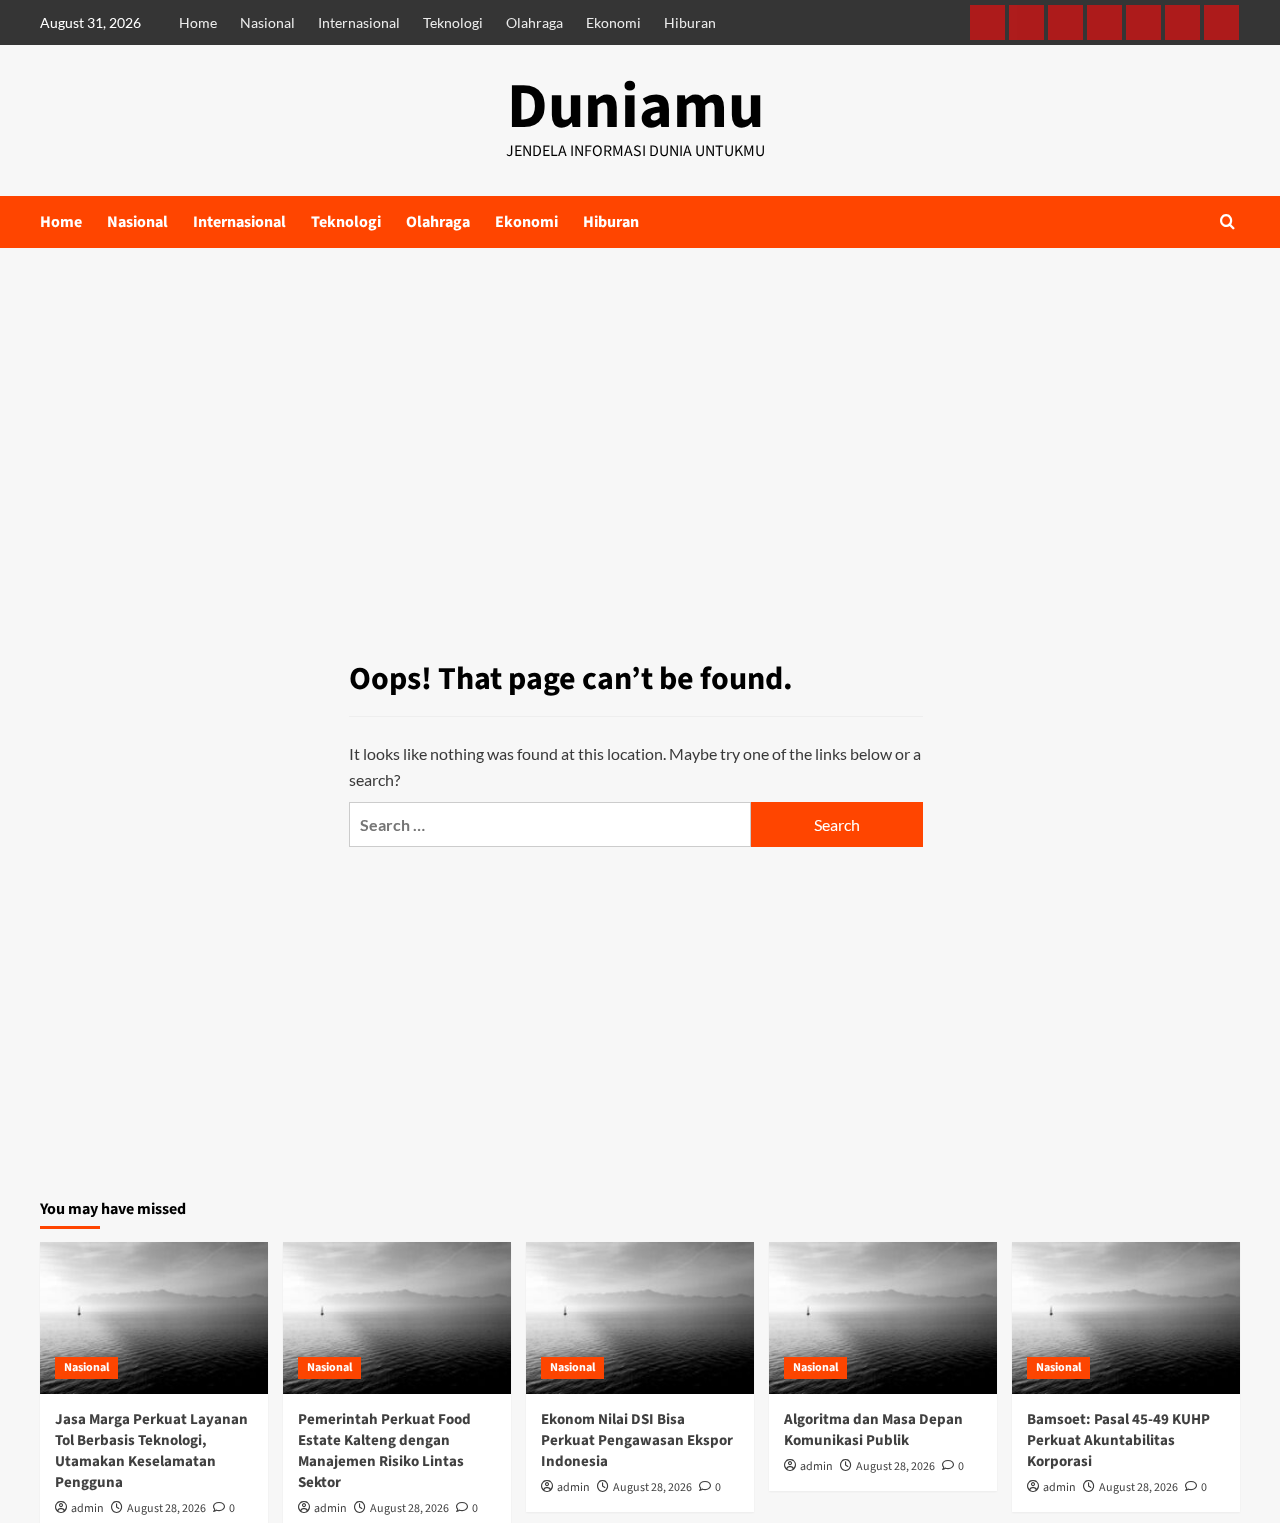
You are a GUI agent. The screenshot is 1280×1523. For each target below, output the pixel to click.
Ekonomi (613, 22)
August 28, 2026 (166, 1508)
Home (198, 22)
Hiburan (690, 22)
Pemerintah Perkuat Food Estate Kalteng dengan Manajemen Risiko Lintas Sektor (384, 1451)
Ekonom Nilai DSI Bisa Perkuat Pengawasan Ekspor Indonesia (637, 1440)
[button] (1227, 221)
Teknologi (453, 22)
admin (87, 1508)
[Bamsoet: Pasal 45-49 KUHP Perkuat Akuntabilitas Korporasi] (1126, 1318)
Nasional (267, 22)
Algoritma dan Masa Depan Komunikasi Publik (873, 1430)
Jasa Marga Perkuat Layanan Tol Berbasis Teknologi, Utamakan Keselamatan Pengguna (151, 1451)
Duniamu (635, 107)
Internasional (359, 22)
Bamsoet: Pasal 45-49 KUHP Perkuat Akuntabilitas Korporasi (1118, 1440)
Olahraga (534, 22)
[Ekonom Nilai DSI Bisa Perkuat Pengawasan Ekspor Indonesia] (640, 1318)
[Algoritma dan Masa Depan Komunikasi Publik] (883, 1318)
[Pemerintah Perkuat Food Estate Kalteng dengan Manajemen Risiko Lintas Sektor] (397, 1318)
